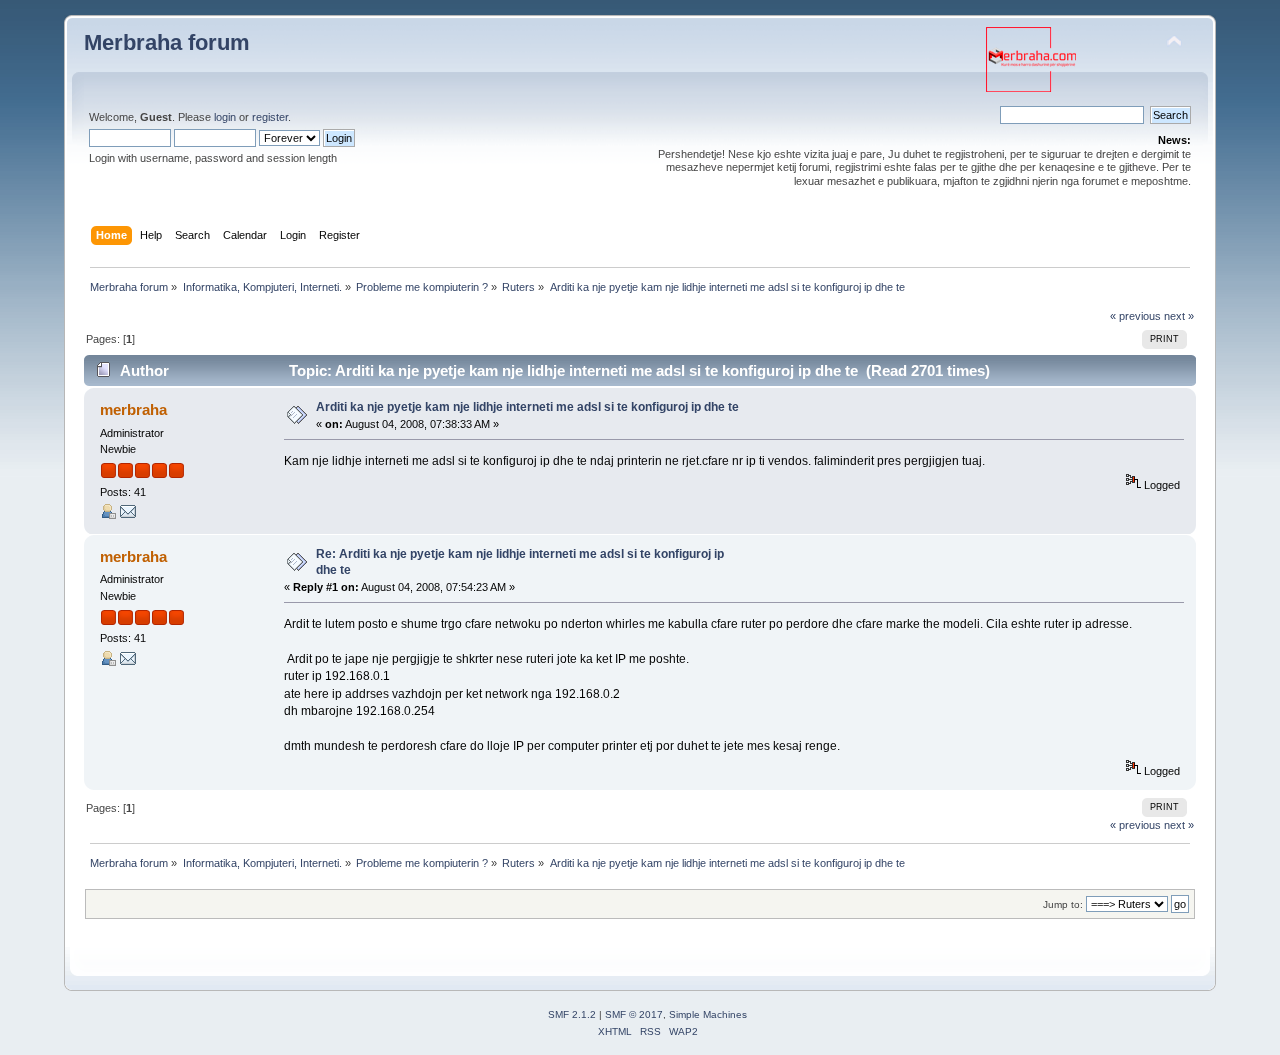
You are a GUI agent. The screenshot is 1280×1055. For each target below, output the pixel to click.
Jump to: (1063, 904)
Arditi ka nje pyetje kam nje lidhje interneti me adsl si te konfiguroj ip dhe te (527, 407)
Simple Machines (708, 1014)
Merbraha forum (167, 42)
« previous (1135, 316)
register (270, 117)
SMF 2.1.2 (572, 1014)
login (225, 117)
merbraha (133, 409)
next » (1179, 316)
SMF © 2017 (634, 1014)
